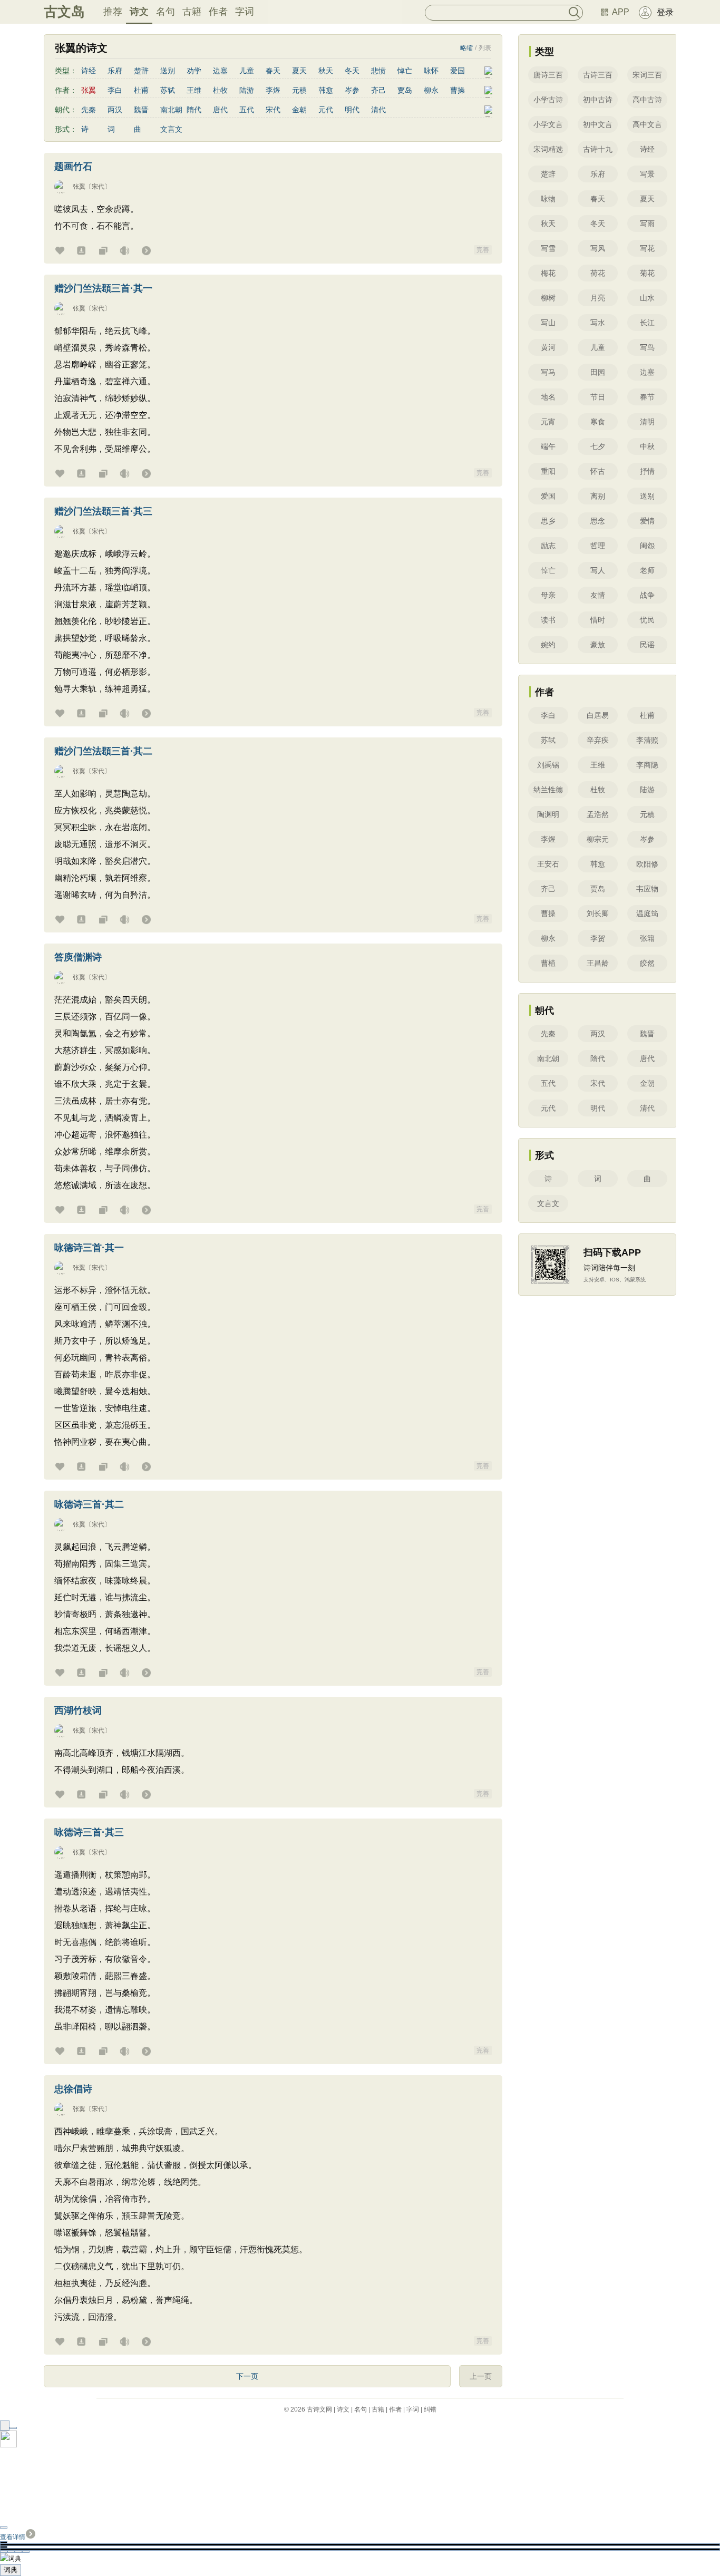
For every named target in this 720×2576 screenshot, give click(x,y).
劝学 (194, 71)
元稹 (299, 90)
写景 (647, 174)
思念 (598, 521)
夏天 (299, 71)
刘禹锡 (548, 765)
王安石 (548, 864)
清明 (647, 422)
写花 (647, 248)
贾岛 (405, 90)
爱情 (647, 521)
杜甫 (141, 90)
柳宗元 (598, 839)
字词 (245, 12)
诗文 (139, 12)
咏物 (548, 199)
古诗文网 (319, 2409)
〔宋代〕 (98, 187)
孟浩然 (598, 814)
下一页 (247, 2376)
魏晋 (141, 110)
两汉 (115, 110)
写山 (548, 323)
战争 (647, 595)
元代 (326, 110)
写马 (548, 372)
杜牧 (220, 90)
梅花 (548, 273)
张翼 (79, 187)
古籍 (192, 12)
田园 (598, 372)
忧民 (647, 620)
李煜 (273, 90)
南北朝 (171, 110)
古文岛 (64, 12)
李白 (115, 90)
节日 (598, 397)
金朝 (299, 110)
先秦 (89, 110)
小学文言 (548, 124)
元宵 (548, 422)
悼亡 (405, 71)
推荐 (113, 12)
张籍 (647, 938)
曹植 (548, 963)
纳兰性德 (548, 790)
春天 (273, 71)
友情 (598, 595)
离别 (598, 496)
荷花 (598, 273)
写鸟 (647, 347)
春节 (647, 397)
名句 (166, 12)
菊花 (647, 273)
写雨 (647, 223)
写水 (598, 323)
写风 (598, 248)
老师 (647, 570)
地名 (548, 397)
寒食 (598, 422)
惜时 (598, 620)
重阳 (548, 471)
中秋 (647, 446)
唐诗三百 (548, 75)
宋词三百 (647, 75)
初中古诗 (598, 100)
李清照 (647, 740)
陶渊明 (548, 814)
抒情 (647, 471)
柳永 (431, 90)
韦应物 (647, 889)
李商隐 (647, 765)
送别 (168, 71)
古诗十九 (598, 149)
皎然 (647, 963)
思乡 (548, 521)
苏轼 (168, 90)
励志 (548, 546)
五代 (247, 110)
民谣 (647, 645)
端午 (548, 446)
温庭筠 (647, 913)
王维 (194, 90)
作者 (218, 12)
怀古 (598, 471)
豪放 (598, 645)
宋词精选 (548, 149)
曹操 (458, 90)
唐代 (220, 110)
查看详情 (13, 2537)
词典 (11, 2570)
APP (621, 12)
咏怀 (431, 71)
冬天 (352, 71)
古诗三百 (598, 75)
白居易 (598, 715)
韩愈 (326, 90)
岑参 (352, 90)
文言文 (171, 129)
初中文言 (598, 124)
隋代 (194, 110)
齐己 (378, 90)
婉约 (548, 645)
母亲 (548, 595)
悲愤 (378, 71)
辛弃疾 (598, 740)
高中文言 (647, 124)
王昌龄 (598, 963)
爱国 (458, 71)
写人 (598, 570)
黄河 (548, 347)
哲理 (598, 546)
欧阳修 (647, 864)
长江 (647, 323)
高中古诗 (647, 100)
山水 (647, 298)
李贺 (598, 938)
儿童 (247, 71)
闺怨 (647, 546)
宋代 (273, 110)
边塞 (220, 71)
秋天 (326, 71)
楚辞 (141, 71)
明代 (352, 110)
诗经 (89, 71)
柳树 (548, 298)
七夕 (598, 446)
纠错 (430, 2409)
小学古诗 (548, 100)
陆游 (247, 90)
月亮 (598, 298)
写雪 (548, 248)
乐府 (115, 71)
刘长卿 (598, 913)
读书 (548, 620)
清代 (378, 110)
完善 (483, 250)
